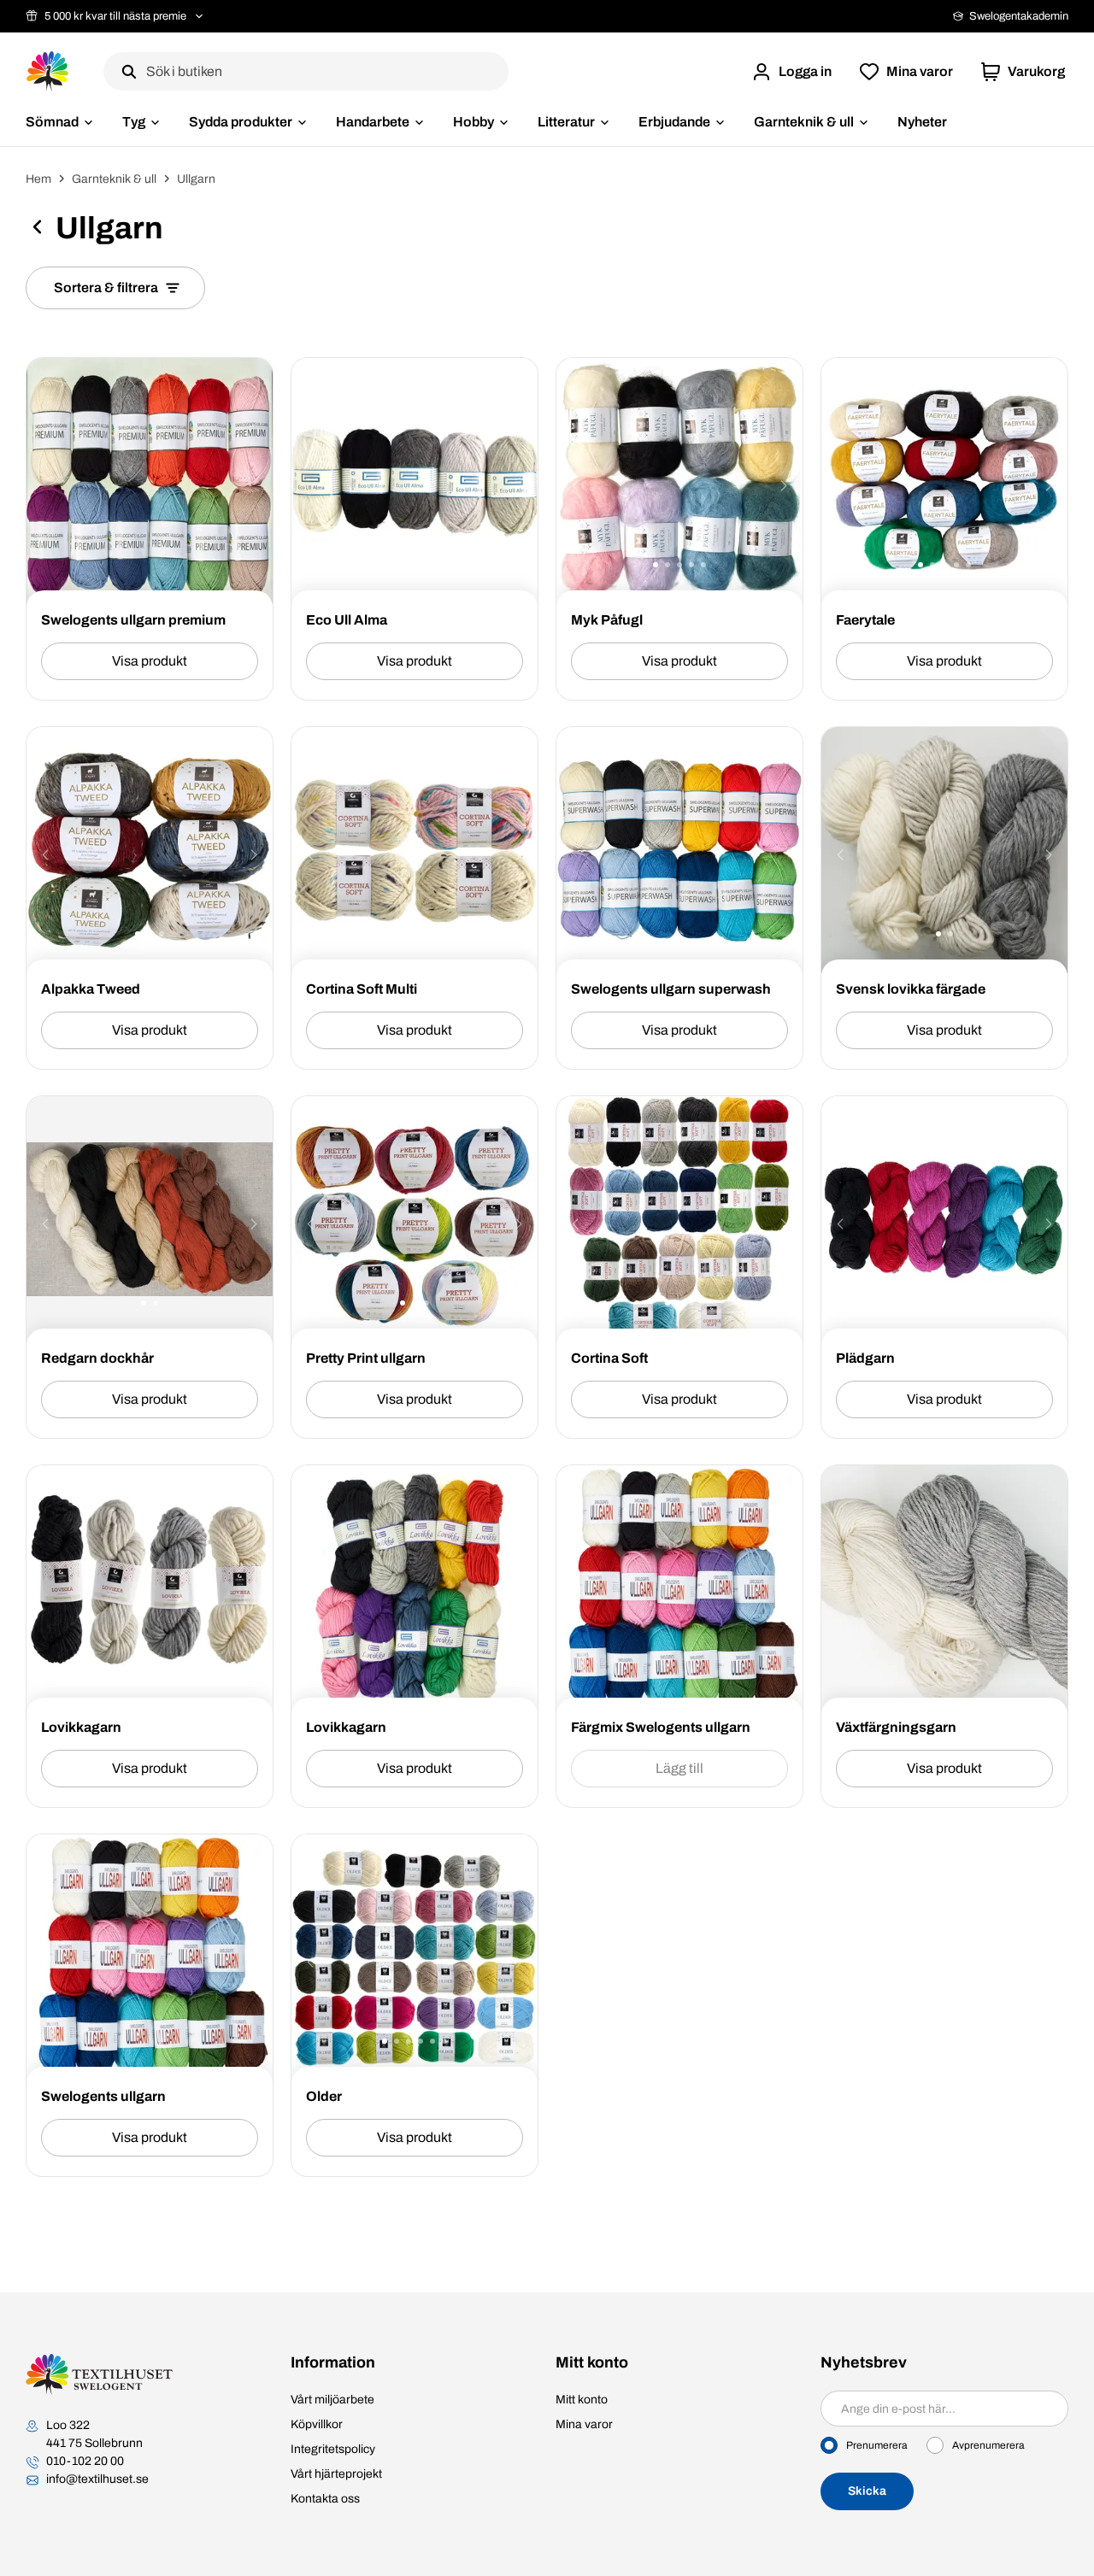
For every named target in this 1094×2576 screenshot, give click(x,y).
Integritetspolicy (333, 2449)
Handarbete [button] (373, 122)
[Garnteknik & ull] (37, 230)
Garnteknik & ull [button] (804, 122)
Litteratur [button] (566, 122)
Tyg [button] (134, 122)
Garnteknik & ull (114, 179)
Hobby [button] (473, 122)
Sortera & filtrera (106, 288)
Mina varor (584, 2424)
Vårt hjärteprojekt (336, 2474)
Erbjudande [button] (674, 122)
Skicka (867, 2491)
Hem (38, 179)
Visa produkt (150, 661)
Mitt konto (582, 2400)
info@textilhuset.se (97, 2479)
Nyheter (922, 122)
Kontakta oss (325, 2499)
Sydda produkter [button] (241, 122)
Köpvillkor (317, 2424)
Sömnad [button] (52, 122)
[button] (791, 72)
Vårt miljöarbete (332, 2400)
